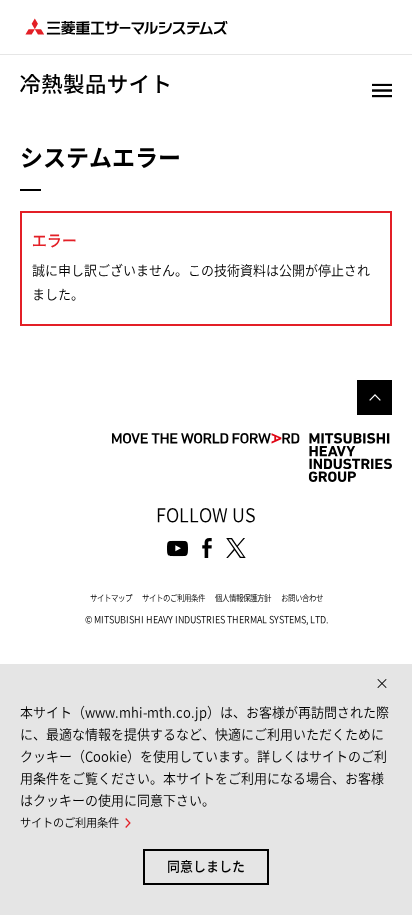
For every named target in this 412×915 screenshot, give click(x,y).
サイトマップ (111, 598)
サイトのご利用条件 (173, 598)
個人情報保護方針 (243, 598)
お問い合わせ (302, 598)
